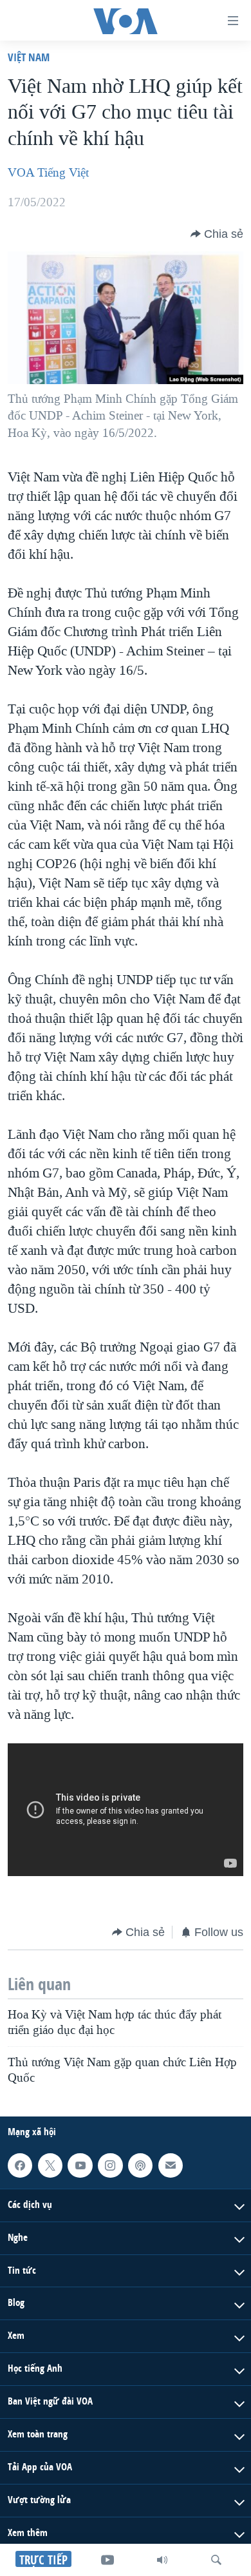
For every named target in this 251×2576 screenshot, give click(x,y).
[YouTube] (107, 2560)
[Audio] (162, 2560)
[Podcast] (140, 2165)
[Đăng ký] (171, 2165)
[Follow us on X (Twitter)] (50, 2165)
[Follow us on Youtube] (80, 2165)
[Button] (217, 234)
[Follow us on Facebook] (20, 2165)
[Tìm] (216, 2560)
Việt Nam (29, 57)
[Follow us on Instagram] (110, 2165)
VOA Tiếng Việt (48, 173)
